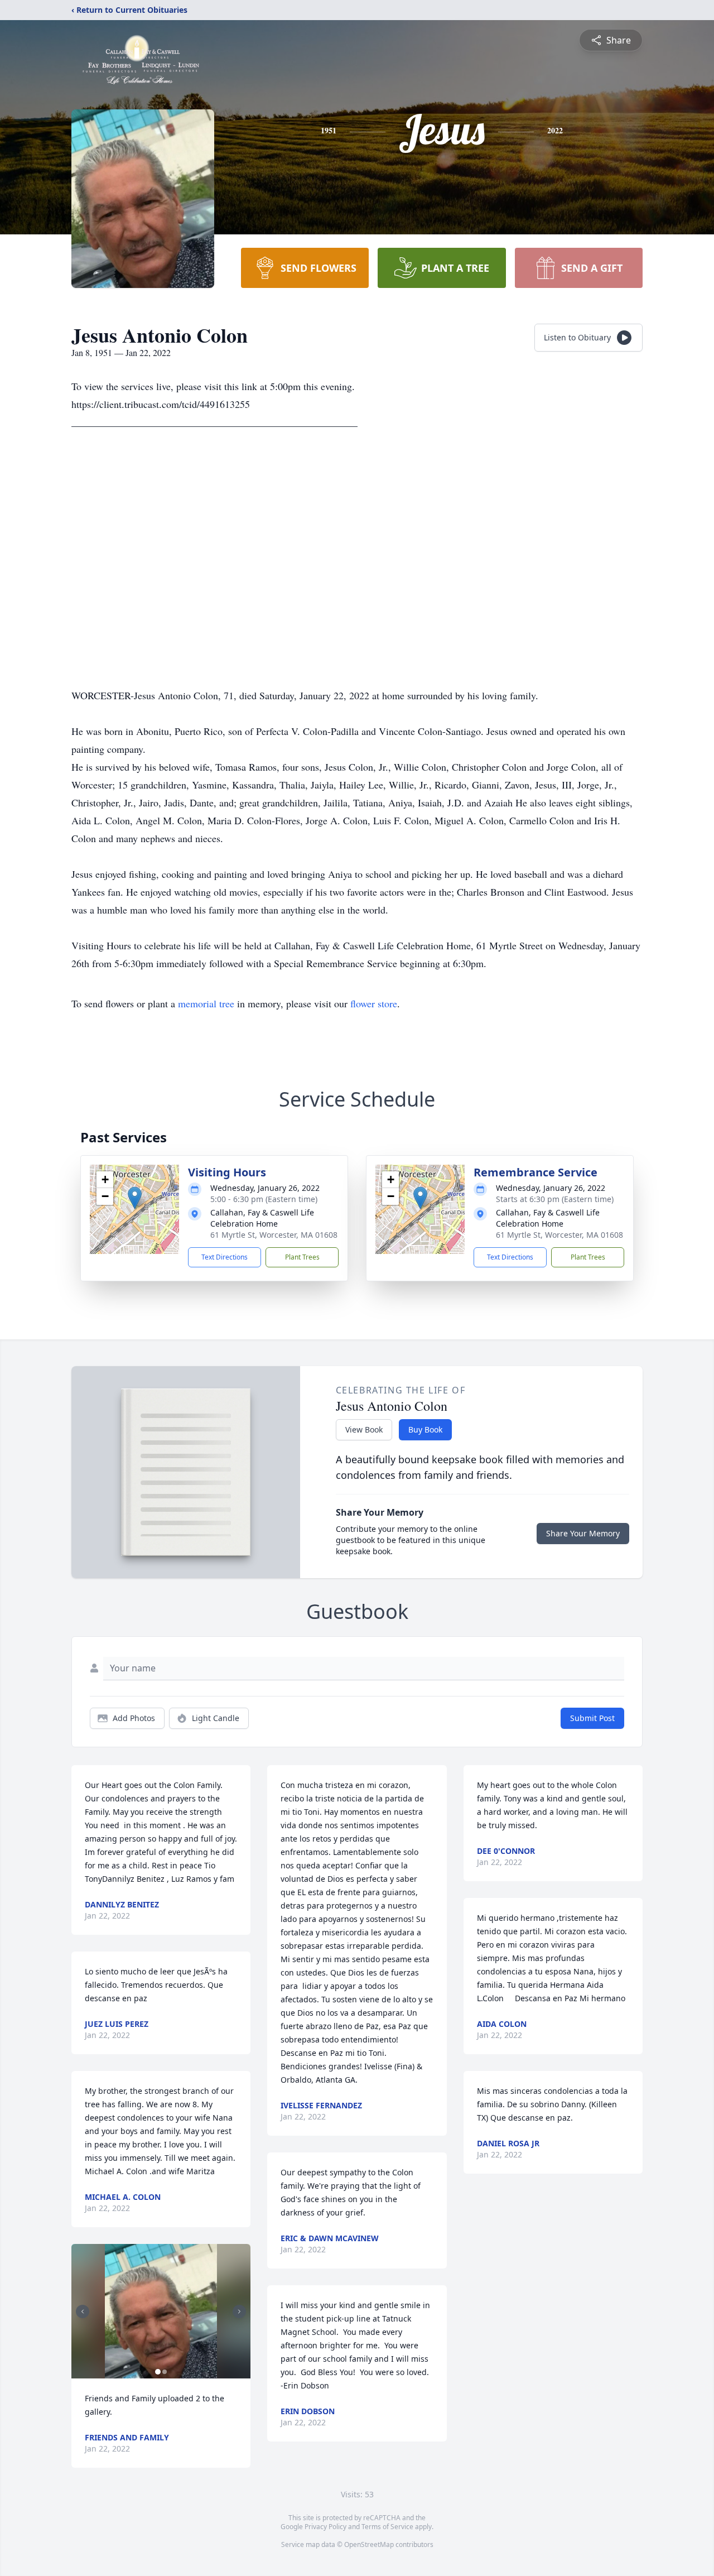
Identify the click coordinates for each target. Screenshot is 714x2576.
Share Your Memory (583, 1533)
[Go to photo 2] (165, 2372)
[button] (135, 1198)
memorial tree (206, 1003)
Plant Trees (302, 1257)
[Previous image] (83, 2311)
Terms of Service (387, 2527)
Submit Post (592, 1718)
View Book (364, 1429)
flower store (374, 1003)
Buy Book (425, 1429)
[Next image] (239, 2311)
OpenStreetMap (369, 2544)
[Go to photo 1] (158, 2372)
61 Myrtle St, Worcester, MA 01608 (274, 1235)
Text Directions (225, 1257)
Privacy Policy (325, 2527)
